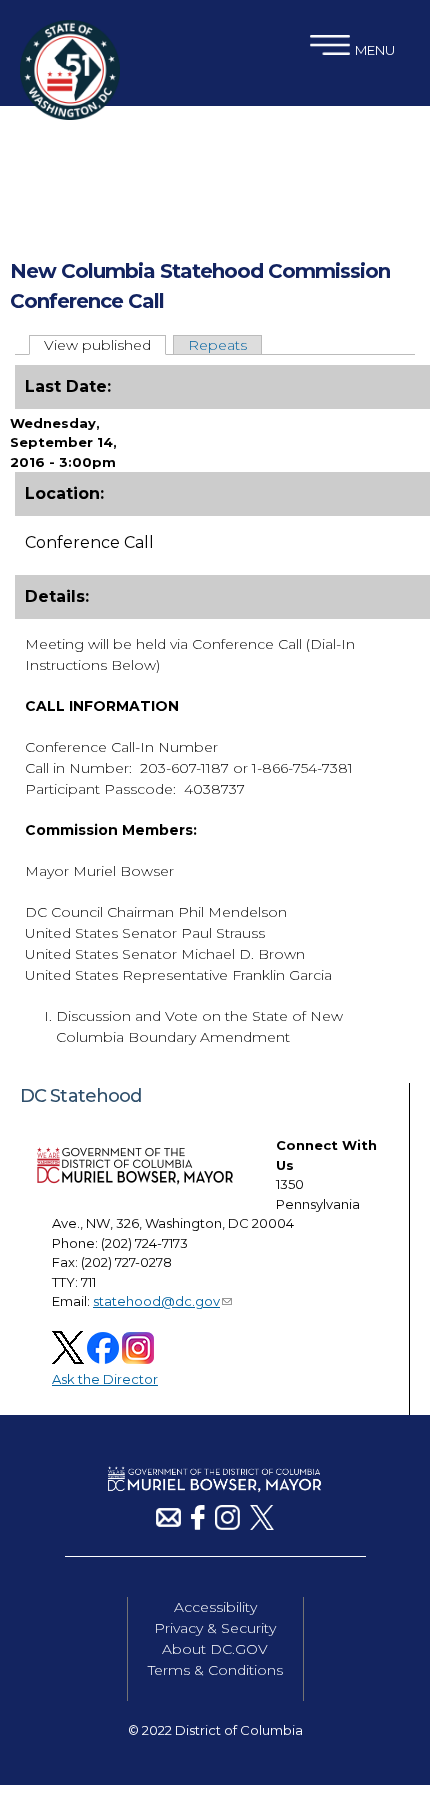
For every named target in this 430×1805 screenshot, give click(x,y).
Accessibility (215, 1607)
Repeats (217, 345)
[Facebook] (198, 1525)
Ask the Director (105, 1379)
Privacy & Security (215, 1628)
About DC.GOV (215, 1649)
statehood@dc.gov (156, 1301)
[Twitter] (262, 1525)
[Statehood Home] (70, 115)
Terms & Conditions (215, 1670)
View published (105, 345)
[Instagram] (227, 1525)
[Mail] (168, 1525)
